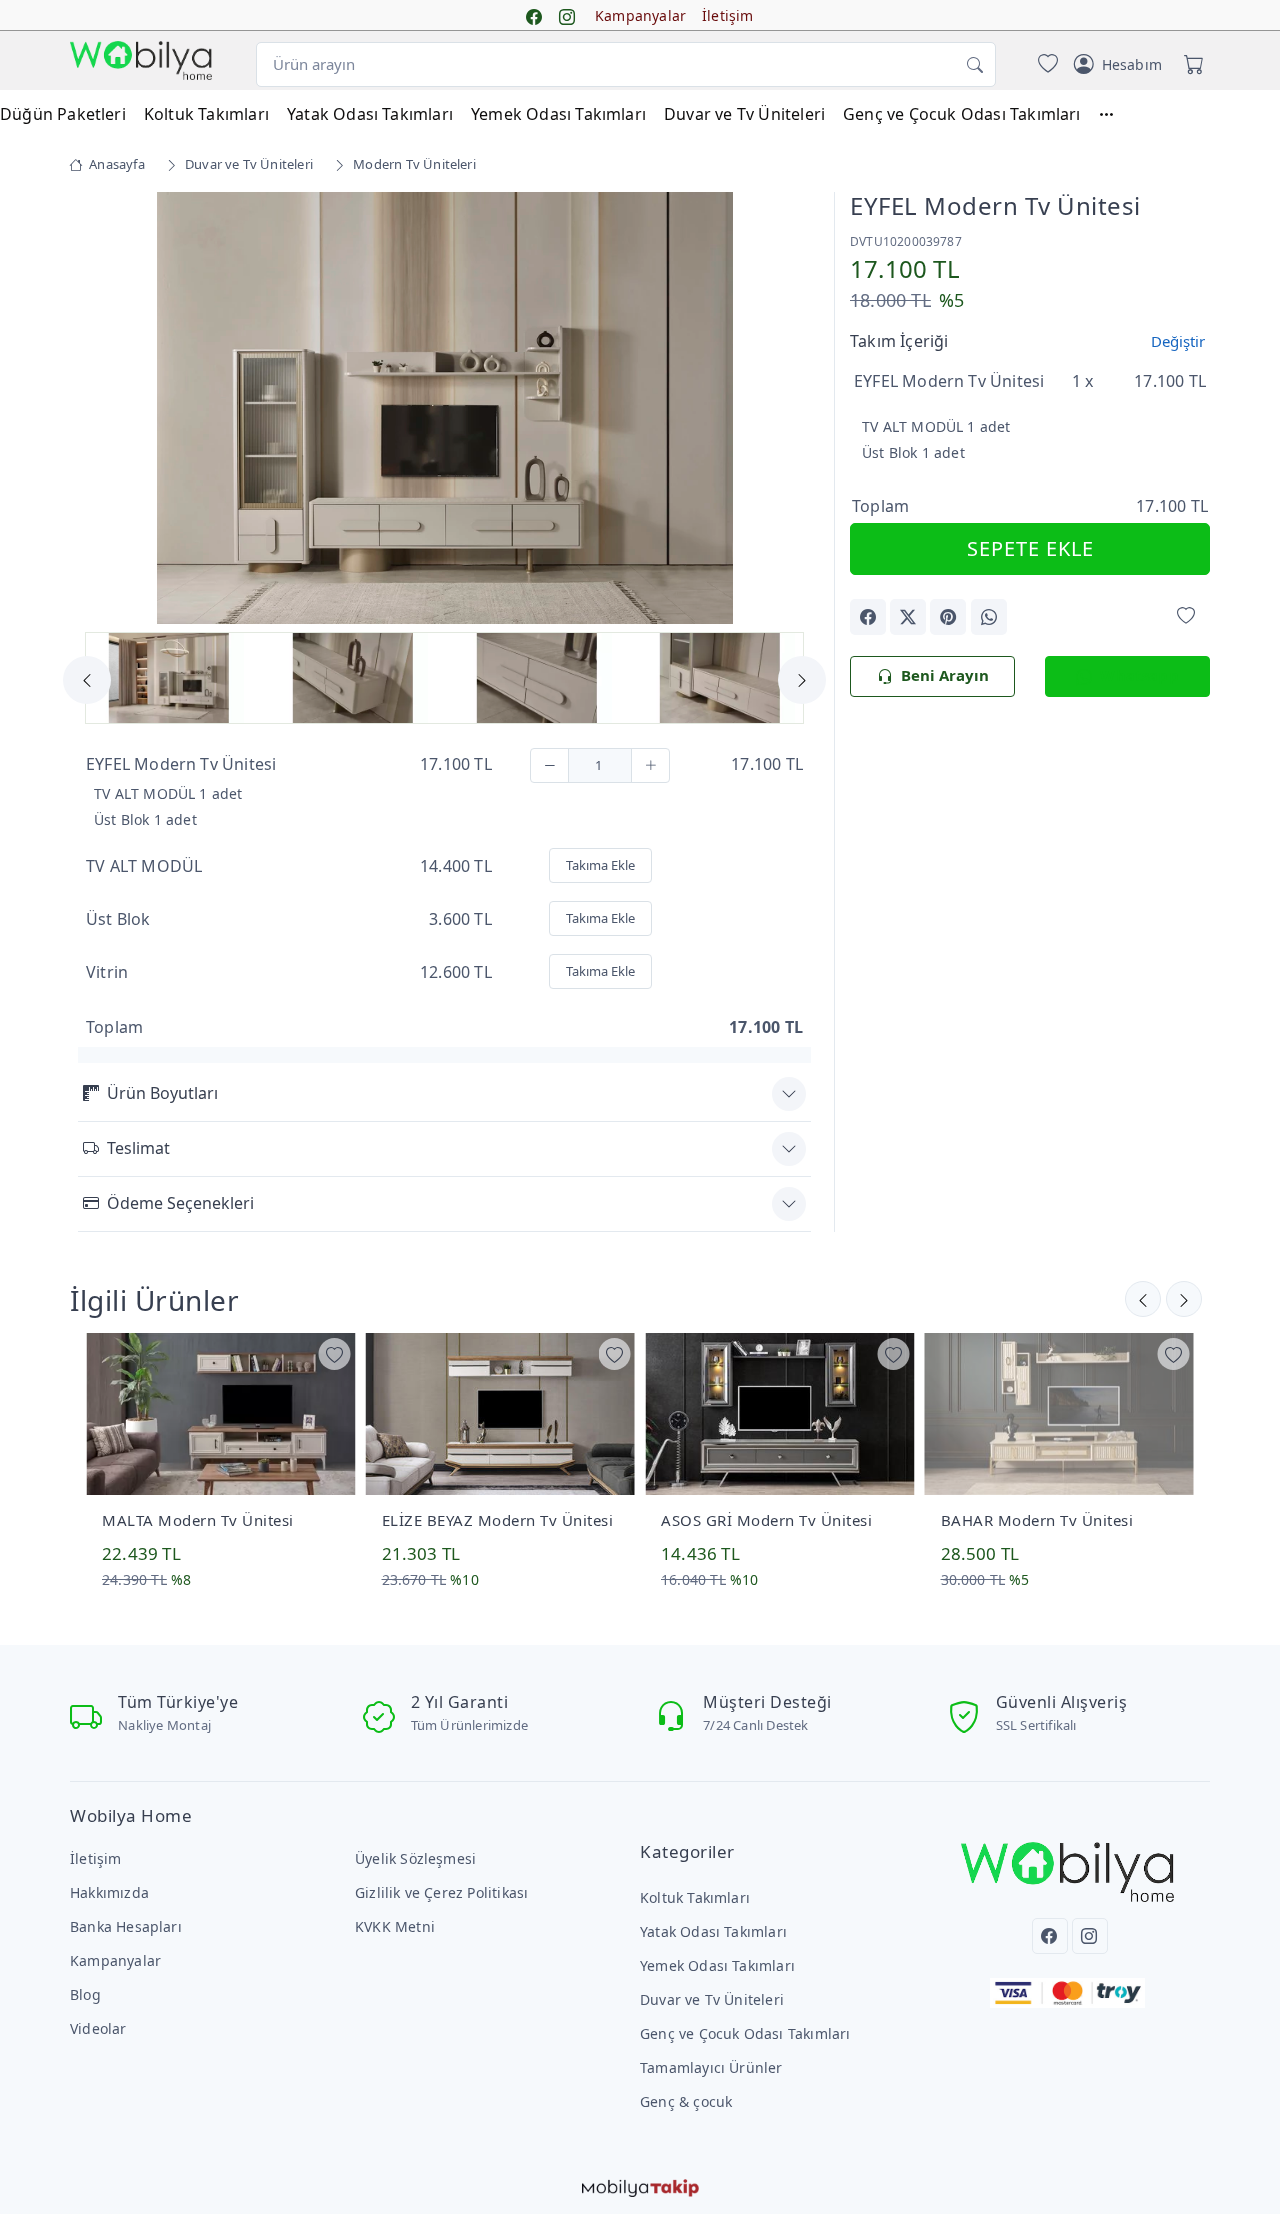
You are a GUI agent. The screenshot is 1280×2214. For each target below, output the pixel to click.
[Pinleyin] (948, 617)
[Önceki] (1184, 1299)
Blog (85, 1994)
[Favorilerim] (1044, 65)
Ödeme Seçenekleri (180, 1203)
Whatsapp (1139, 675)
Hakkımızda (109, 1892)
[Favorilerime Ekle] (1186, 615)
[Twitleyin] (908, 617)
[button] (1116, 114)
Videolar (98, 2028)
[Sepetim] (1190, 65)
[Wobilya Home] (141, 60)
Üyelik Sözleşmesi (415, 1858)
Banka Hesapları (126, 1926)
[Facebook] (1050, 1936)
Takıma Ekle (600, 865)
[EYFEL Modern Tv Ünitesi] (445, 406)
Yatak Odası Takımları (370, 114)
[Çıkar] (549, 765)
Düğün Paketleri (63, 114)
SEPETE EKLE (1030, 548)
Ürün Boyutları (162, 1093)
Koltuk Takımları (206, 114)
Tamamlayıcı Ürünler (711, 2067)
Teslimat (138, 1148)
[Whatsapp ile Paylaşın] (989, 617)
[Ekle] (650, 765)
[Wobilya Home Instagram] (567, 15)
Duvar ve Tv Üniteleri (744, 114)
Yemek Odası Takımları (558, 114)
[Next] (786, 410)
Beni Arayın (945, 675)
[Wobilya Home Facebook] (534, 15)
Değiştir (1178, 341)
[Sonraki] (1143, 1299)
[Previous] (103, 410)
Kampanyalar (640, 15)
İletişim (728, 15)
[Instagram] (1090, 1936)
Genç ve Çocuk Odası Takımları (962, 114)
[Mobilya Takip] (640, 2186)
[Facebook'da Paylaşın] (868, 617)
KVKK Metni (395, 1926)
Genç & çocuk (686, 2101)
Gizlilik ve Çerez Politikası (441, 1892)
